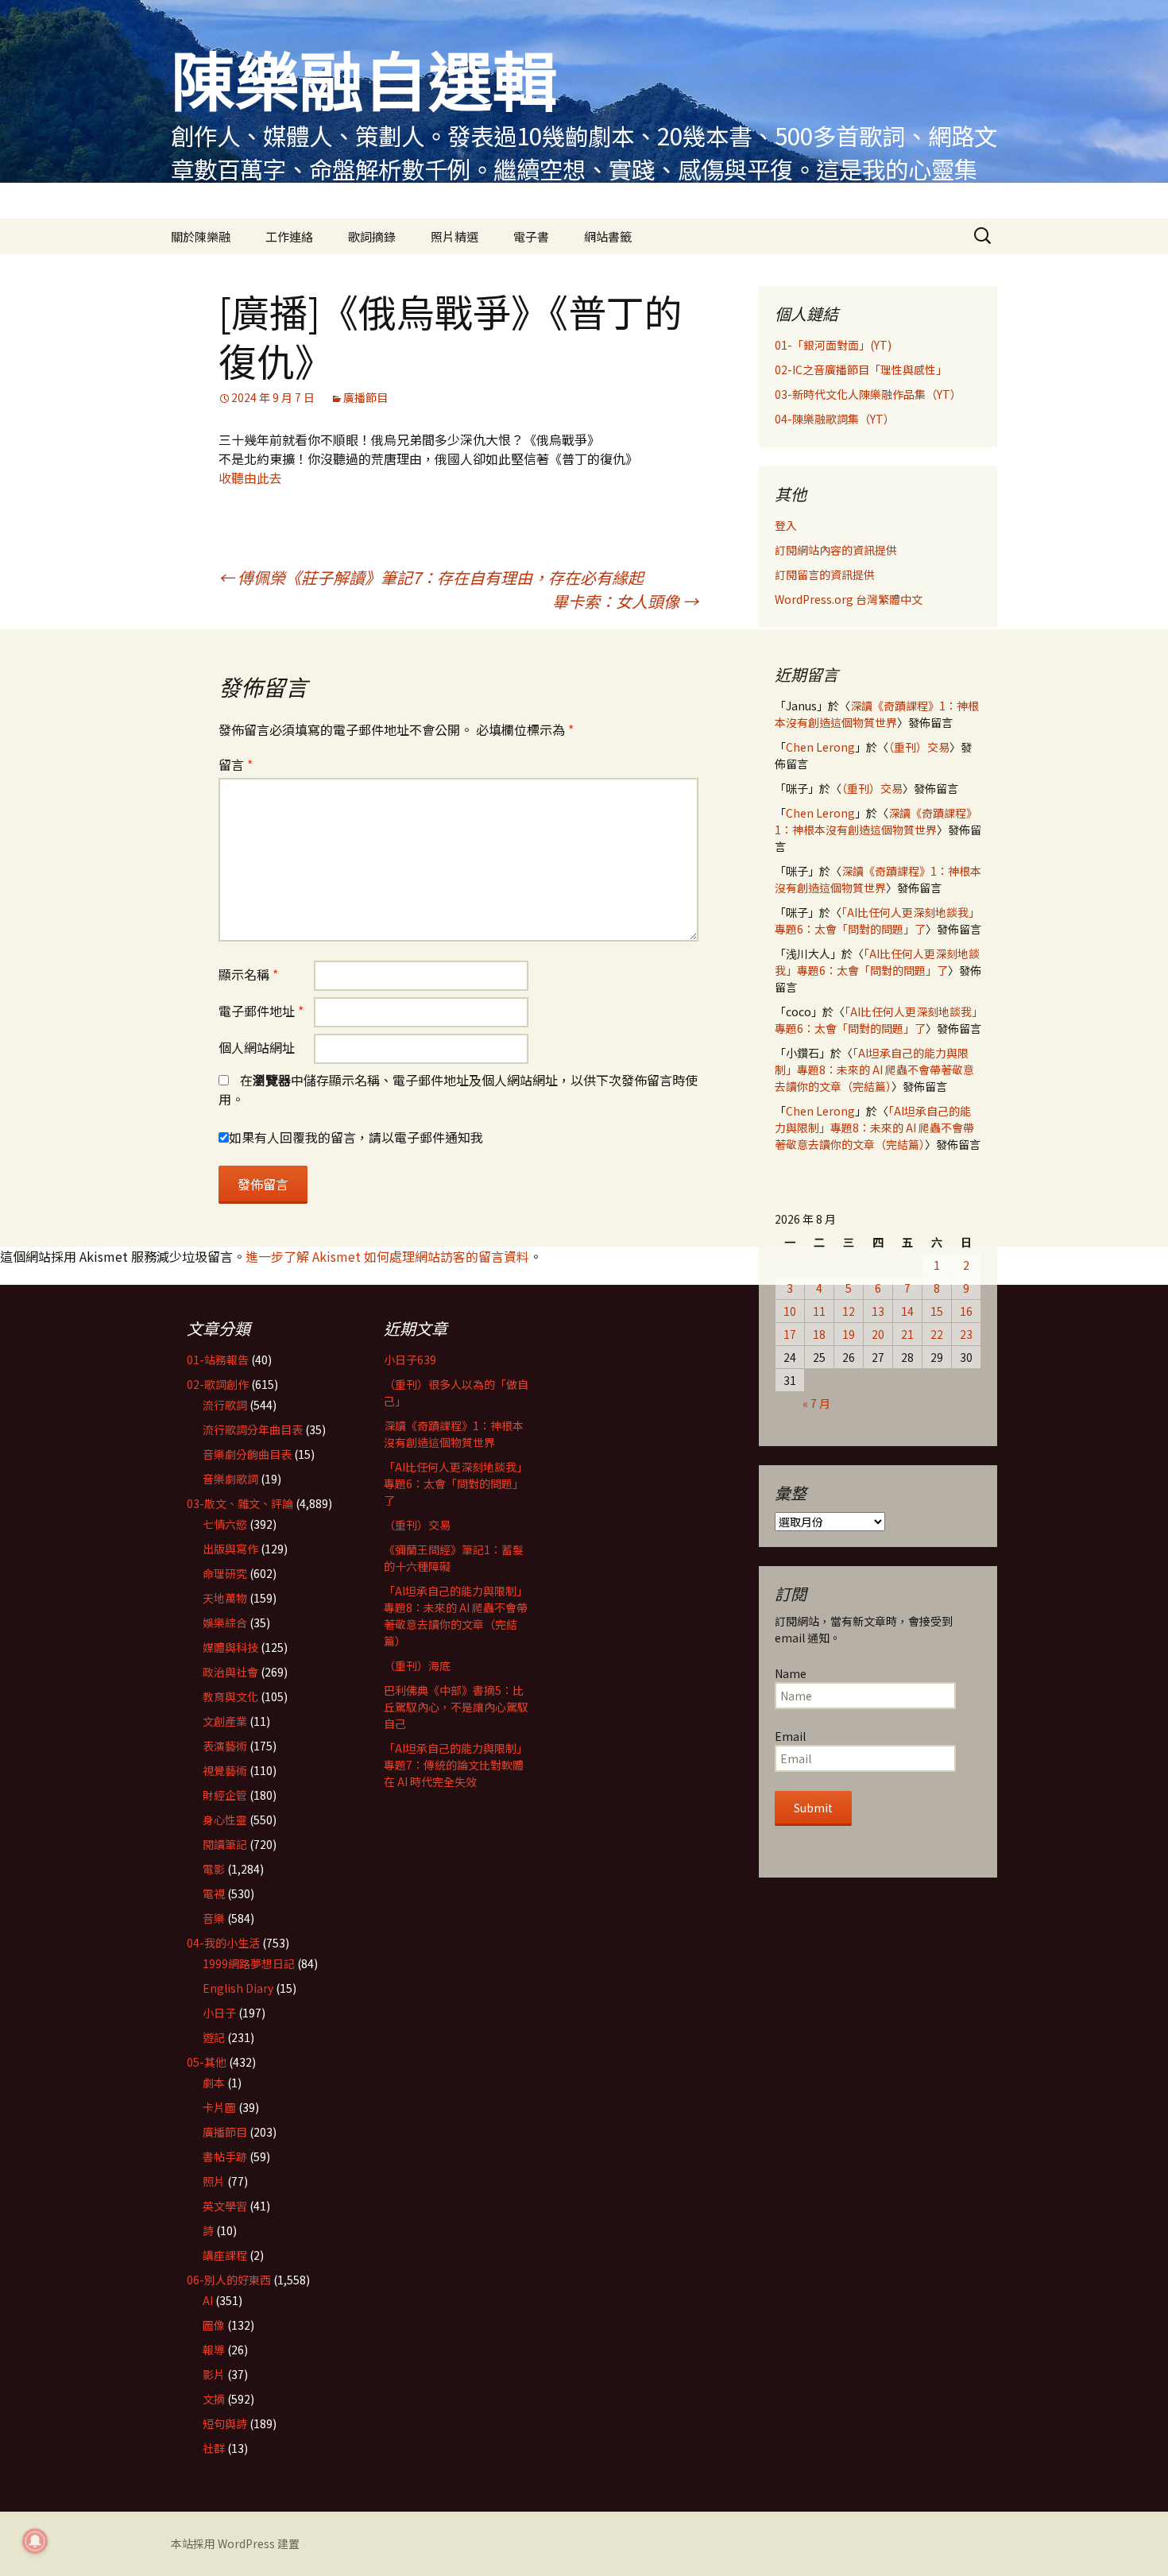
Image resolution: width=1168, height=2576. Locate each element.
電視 (214, 1893)
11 (819, 1311)
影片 (214, 2374)
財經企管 (225, 1795)
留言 (236, 764)
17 (790, 1334)
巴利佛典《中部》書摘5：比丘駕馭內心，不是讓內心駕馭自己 (456, 1707)
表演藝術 (225, 1746)
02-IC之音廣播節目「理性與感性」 (861, 369)
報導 (214, 2350)
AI (208, 2300)
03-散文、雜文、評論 (240, 1503)
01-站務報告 (218, 1360)
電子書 (531, 236)
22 (937, 1334)
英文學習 (225, 2206)
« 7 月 (816, 1403)
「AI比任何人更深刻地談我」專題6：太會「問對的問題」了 (877, 921)
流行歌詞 (225, 1405)
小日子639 (410, 1360)
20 (878, 1334)
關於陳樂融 (201, 236)
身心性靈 (225, 1820)
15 (937, 1311)
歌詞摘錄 (372, 236)
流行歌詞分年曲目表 (253, 1429)
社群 (214, 2448)
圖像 (214, 2325)
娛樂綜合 (225, 1623)
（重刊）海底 (417, 1665)
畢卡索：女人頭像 (625, 601)
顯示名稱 (248, 974)
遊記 (214, 2037)
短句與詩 (225, 2423)
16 (966, 1311)
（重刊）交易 (919, 747)
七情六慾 (225, 1524)
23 (966, 1334)
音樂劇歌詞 (230, 1479)
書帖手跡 (225, 2156)
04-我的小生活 (223, 1943)
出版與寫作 (230, 1549)
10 (790, 1311)
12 (849, 1311)
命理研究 (225, 1573)
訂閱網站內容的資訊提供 (836, 550)
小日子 (219, 2013)
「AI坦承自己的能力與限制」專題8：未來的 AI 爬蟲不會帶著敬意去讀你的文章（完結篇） (874, 1069)
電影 (214, 1869)
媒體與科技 (230, 1647)
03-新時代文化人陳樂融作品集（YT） (868, 394)
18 (819, 1334)
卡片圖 (219, 2107)
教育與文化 (230, 1696)
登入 (786, 525)
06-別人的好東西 (229, 2280)
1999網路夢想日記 (249, 1963)
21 (907, 1334)
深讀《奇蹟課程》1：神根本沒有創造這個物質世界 (877, 714)
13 (878, 1311)
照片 (214, 2181)
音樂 (214, 1918)
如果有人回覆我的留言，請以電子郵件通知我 (356, 1137)
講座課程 (225, 2255)
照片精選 (454, 236)
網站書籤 (608, 236)
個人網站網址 (257, 1047)
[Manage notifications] (35, 2541)
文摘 (214, 2399)
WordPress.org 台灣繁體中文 (849, 599)
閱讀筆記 (225, 1844)
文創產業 (225, 1721)
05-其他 (207, 2062)
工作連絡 (289, 236)
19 (849, 1334)
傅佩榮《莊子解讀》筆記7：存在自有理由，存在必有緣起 (431, 577)
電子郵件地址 (261, 1011)
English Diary (238, 1988)
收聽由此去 (250, 478)
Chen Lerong (820, 747)
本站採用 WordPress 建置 (235, 2543)
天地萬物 (225, 1598)
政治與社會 (230, 1672)
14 (907, 1311)
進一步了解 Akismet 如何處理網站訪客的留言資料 (387, 1256)
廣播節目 (365, 397)
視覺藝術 (225, 1770)
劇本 (214, 2083)
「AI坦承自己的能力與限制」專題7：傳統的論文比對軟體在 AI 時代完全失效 (456, 1765)
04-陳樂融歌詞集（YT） (835, 419)
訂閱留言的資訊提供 (825, 574)
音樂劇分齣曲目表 (247, 1454)
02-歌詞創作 (218, 1384)
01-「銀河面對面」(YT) (833, 345)
